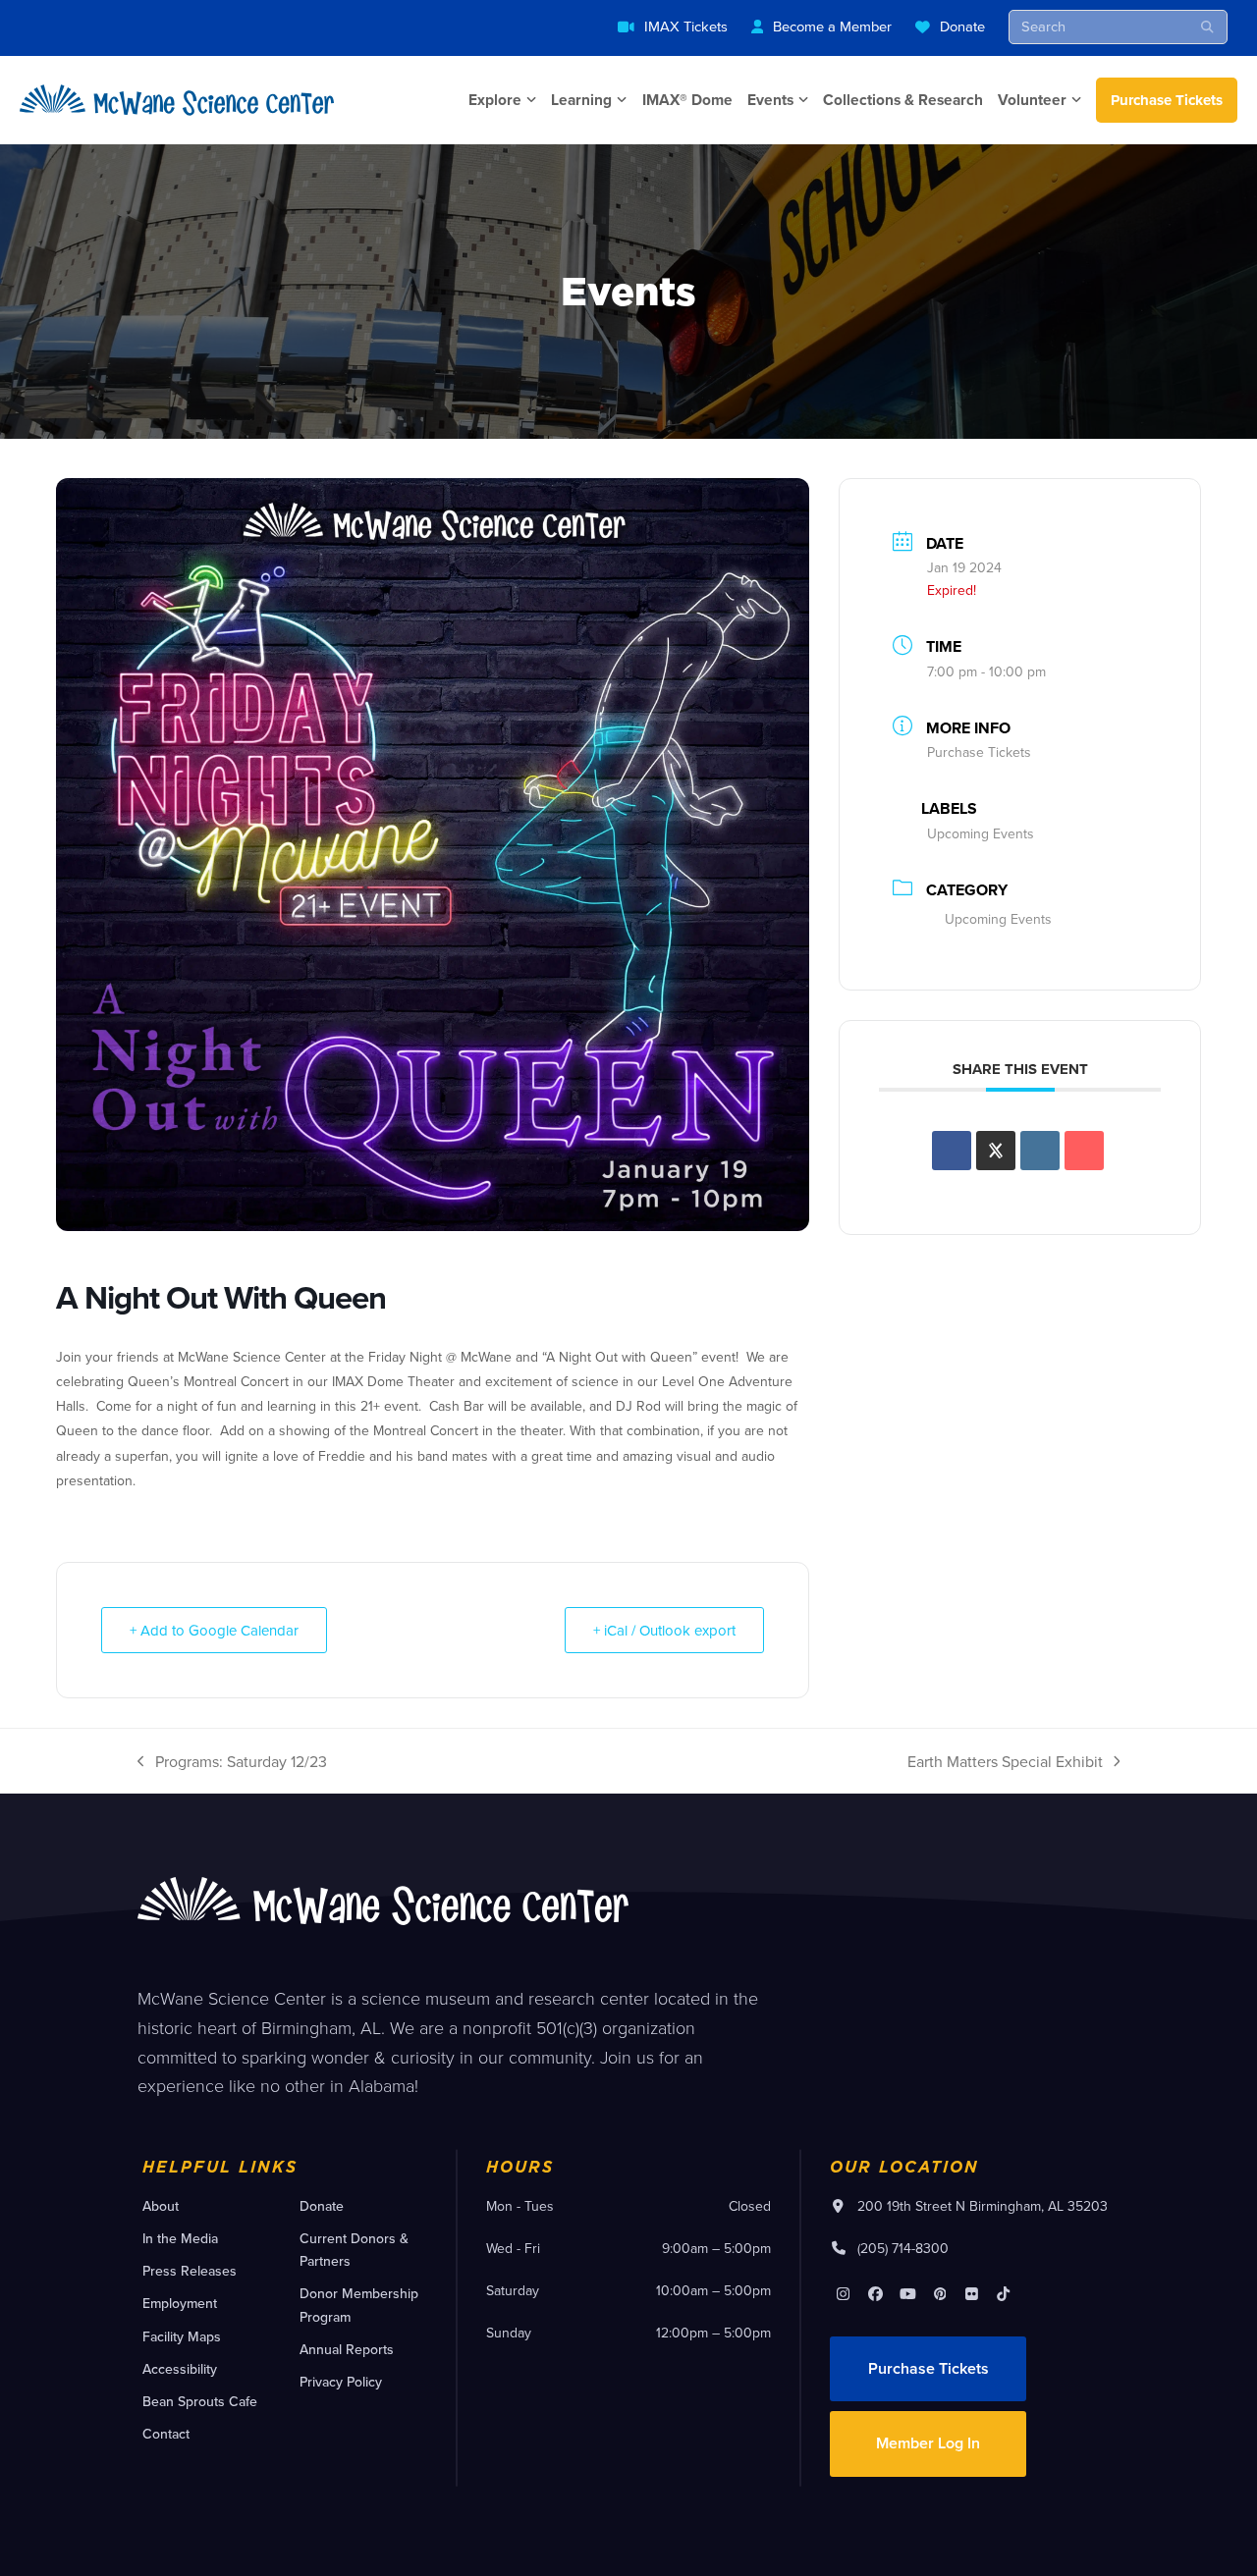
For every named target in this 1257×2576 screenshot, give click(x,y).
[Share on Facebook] (952, 1151)
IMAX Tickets (686, 26)
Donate (962, 26)
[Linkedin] (1040, 1151)
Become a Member (832, 26)
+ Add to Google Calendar (214, 1630)
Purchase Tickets (1167, 100)
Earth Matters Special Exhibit (1005, 1762)
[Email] (1084, 1151)
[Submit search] (1207, 27)
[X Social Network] (996, 1151)
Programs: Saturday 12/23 (232, 1762)
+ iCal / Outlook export (664, 1630)
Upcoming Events (998, 919)
